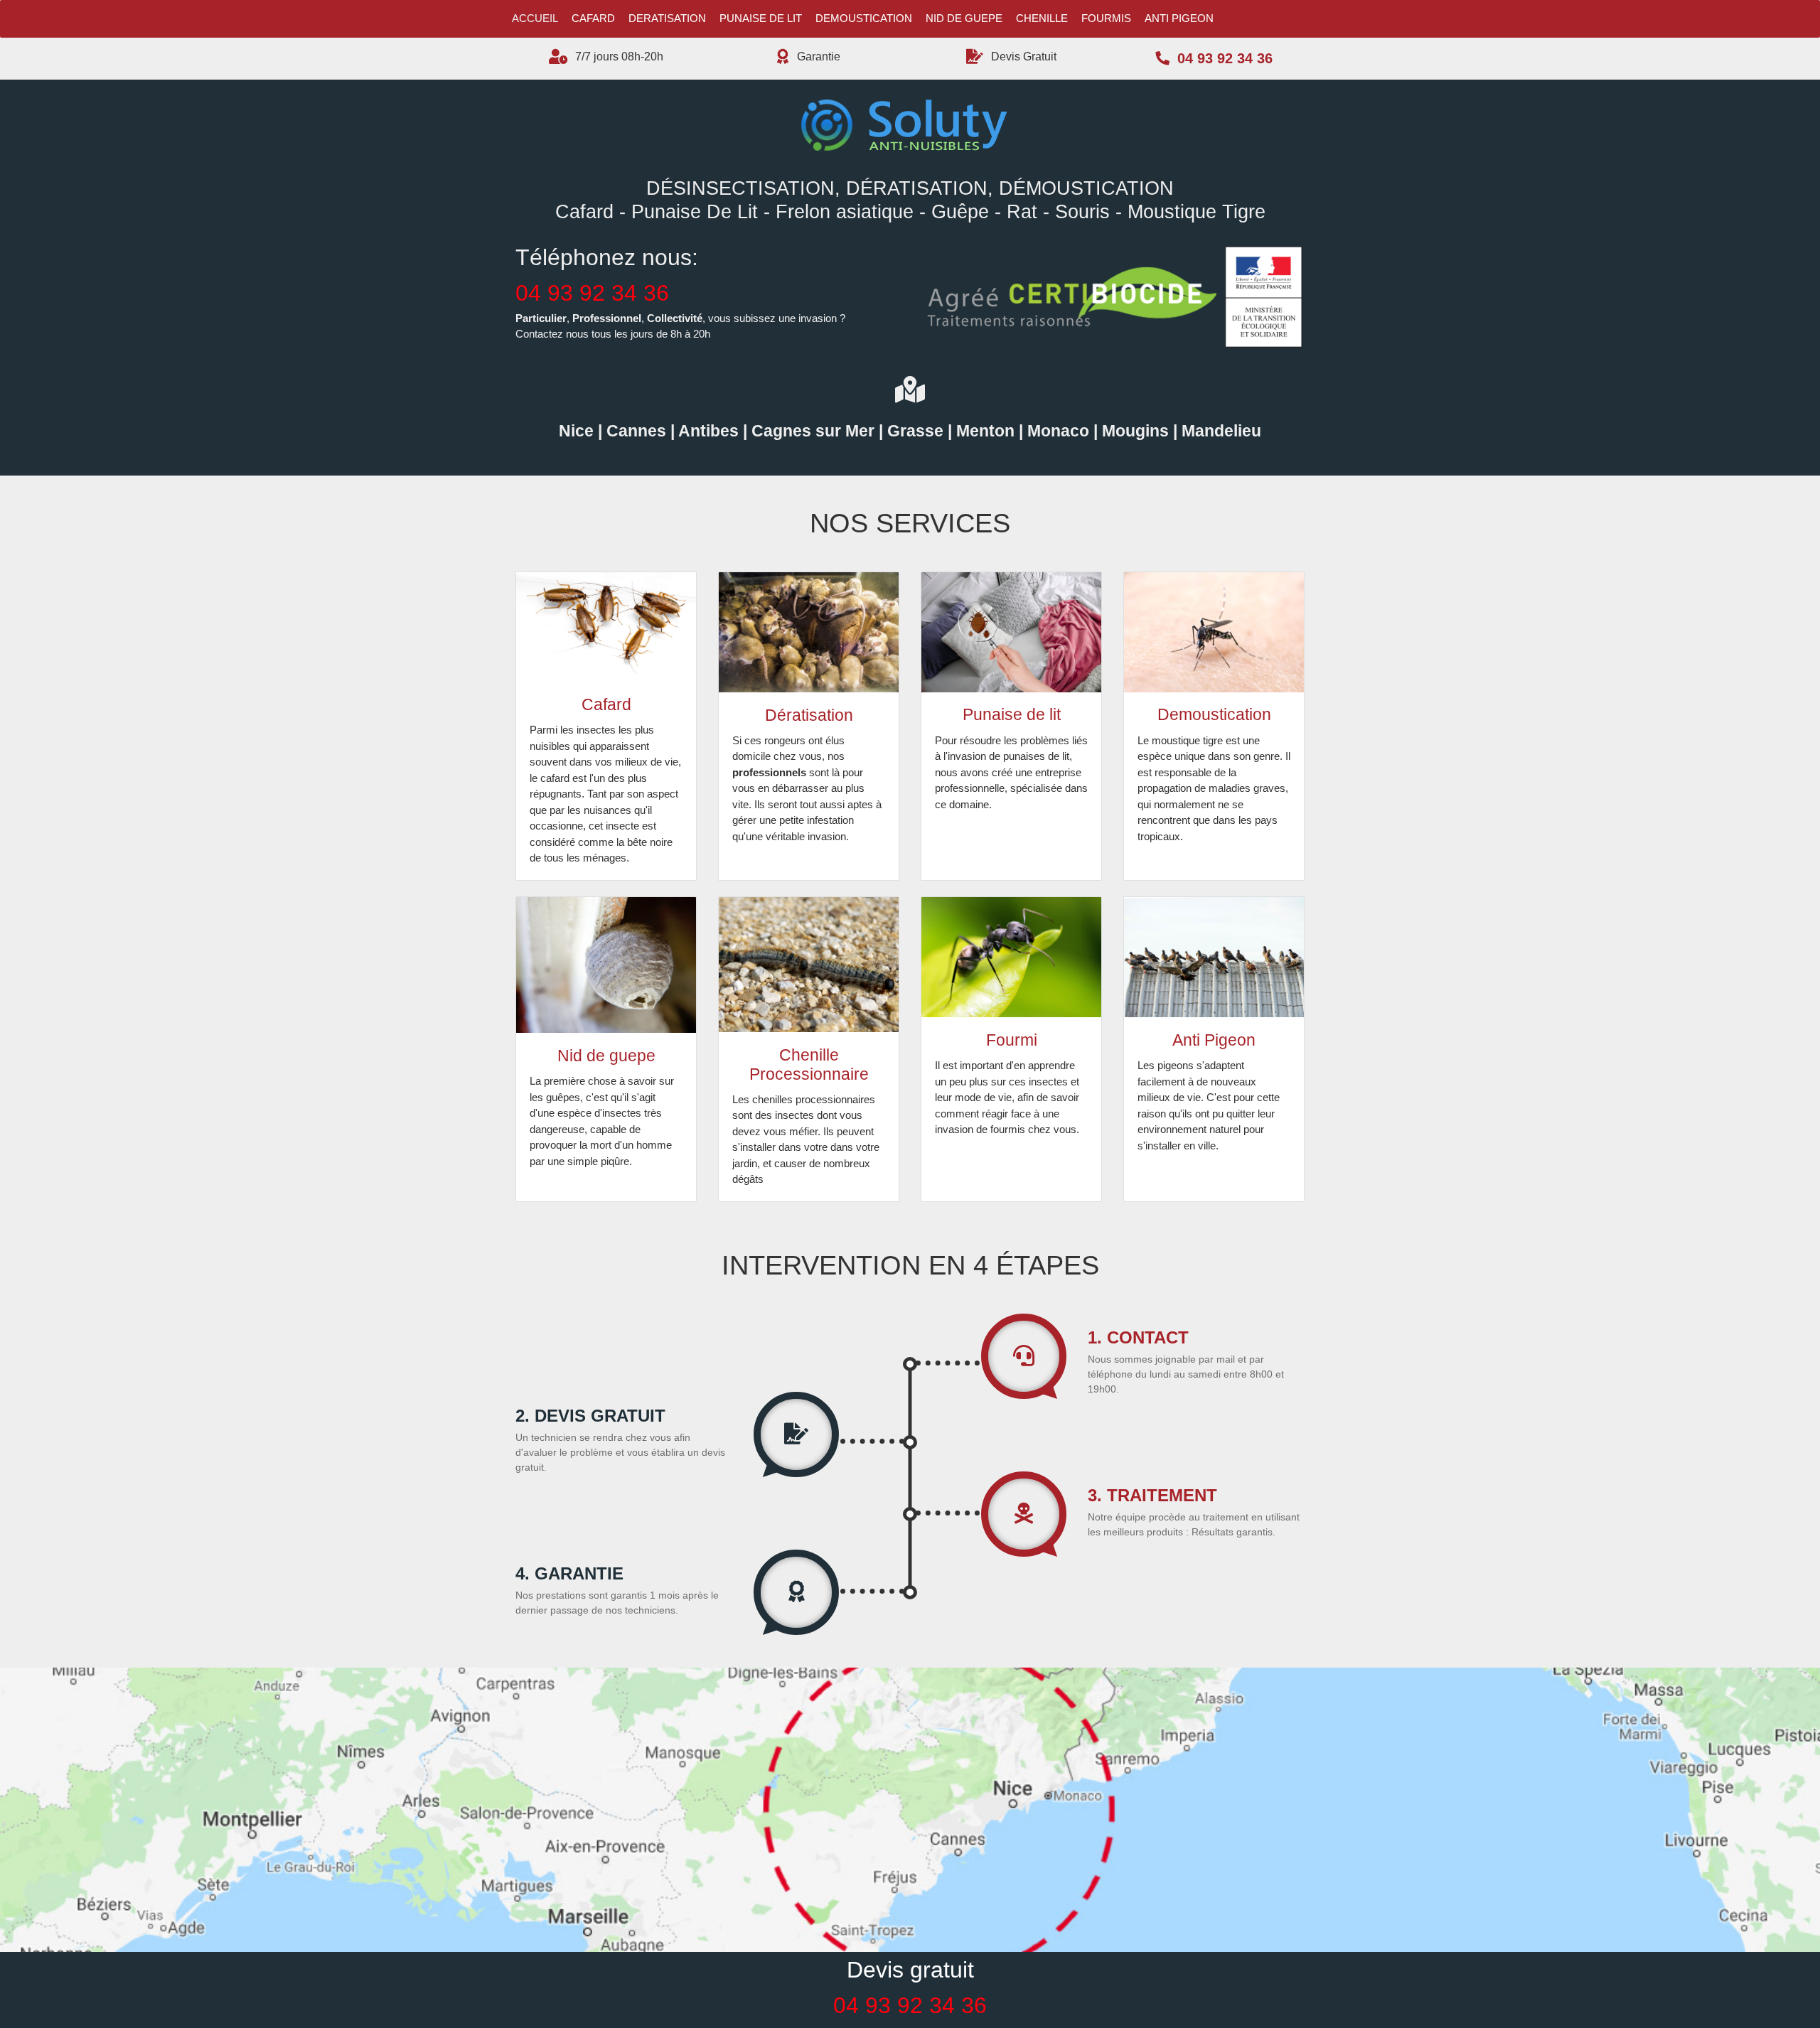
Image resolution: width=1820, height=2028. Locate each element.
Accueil (535, 18)
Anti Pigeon (1179, 18)
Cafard (593, 18)
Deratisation (667, 18)
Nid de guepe (964, 18)
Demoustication (864, 18)
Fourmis (1106, 18)
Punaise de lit (761, 18)
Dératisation (809, 715)
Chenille (1042, 18)
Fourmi (1012, 1040)
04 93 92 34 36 (592, 293)
